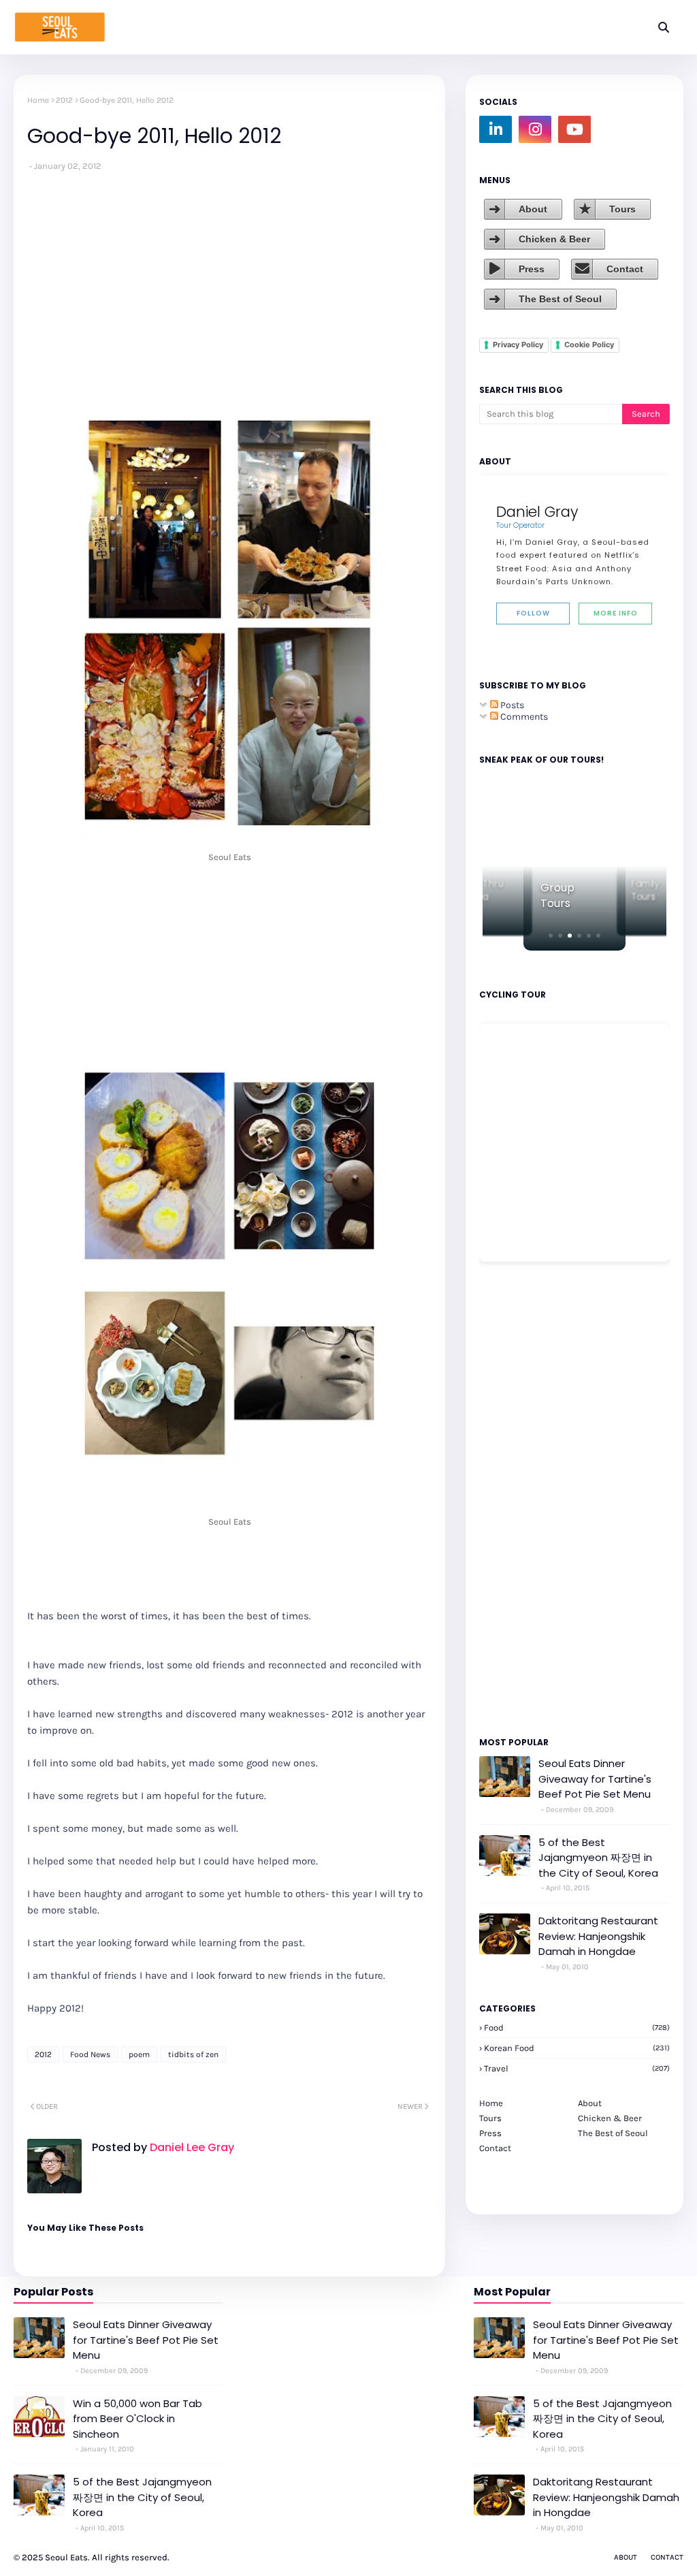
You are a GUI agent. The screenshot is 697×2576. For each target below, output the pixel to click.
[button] (551, 936)
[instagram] (535, 129)
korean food (577, 2048)
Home (38, 100)
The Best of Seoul (560, 299)
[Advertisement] (520, 1498)
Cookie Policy (589, 345)
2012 (64, 100)
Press (532, 269)
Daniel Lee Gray (191, 2147)
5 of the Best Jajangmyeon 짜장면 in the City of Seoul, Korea (598, 1858)
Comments (523, 717)
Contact (625, 269)
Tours (622, 209)
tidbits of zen (193, 2054)
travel (577, 2068)
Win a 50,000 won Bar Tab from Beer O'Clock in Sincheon (137, 2419)
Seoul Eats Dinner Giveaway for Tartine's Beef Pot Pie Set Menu (595, 1779)
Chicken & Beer (554, 239)
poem (139, 2054)
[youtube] (574, 129)
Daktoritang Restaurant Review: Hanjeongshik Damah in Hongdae (598, 1936)
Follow (533, 613)
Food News (90, 2054)
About (533, 209)
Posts (511, 705)
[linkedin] (496, 129)
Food (577, 2028)
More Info (616, 613)
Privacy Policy (518, 345)
